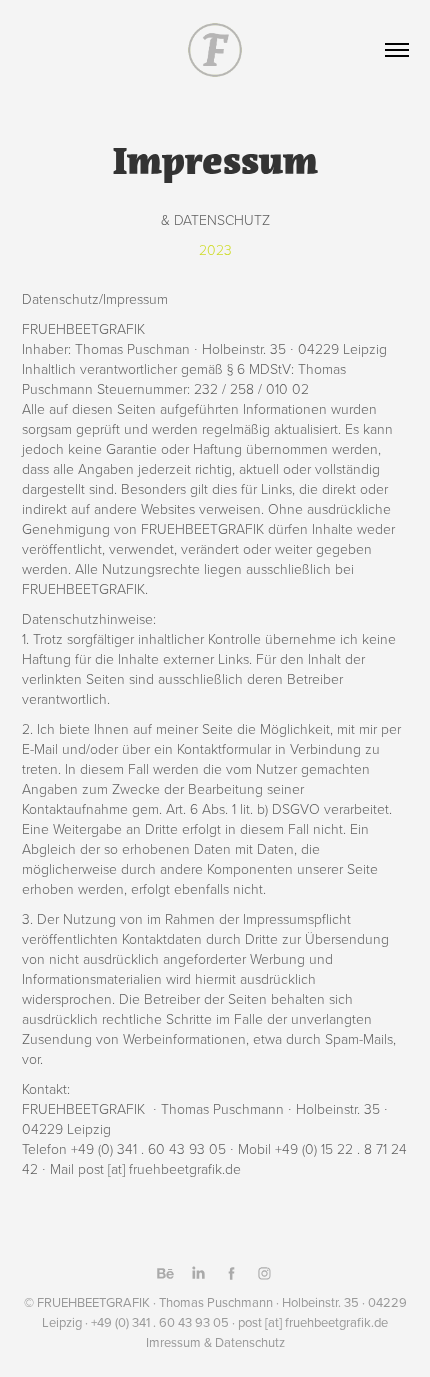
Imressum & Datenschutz (215, 1342)
